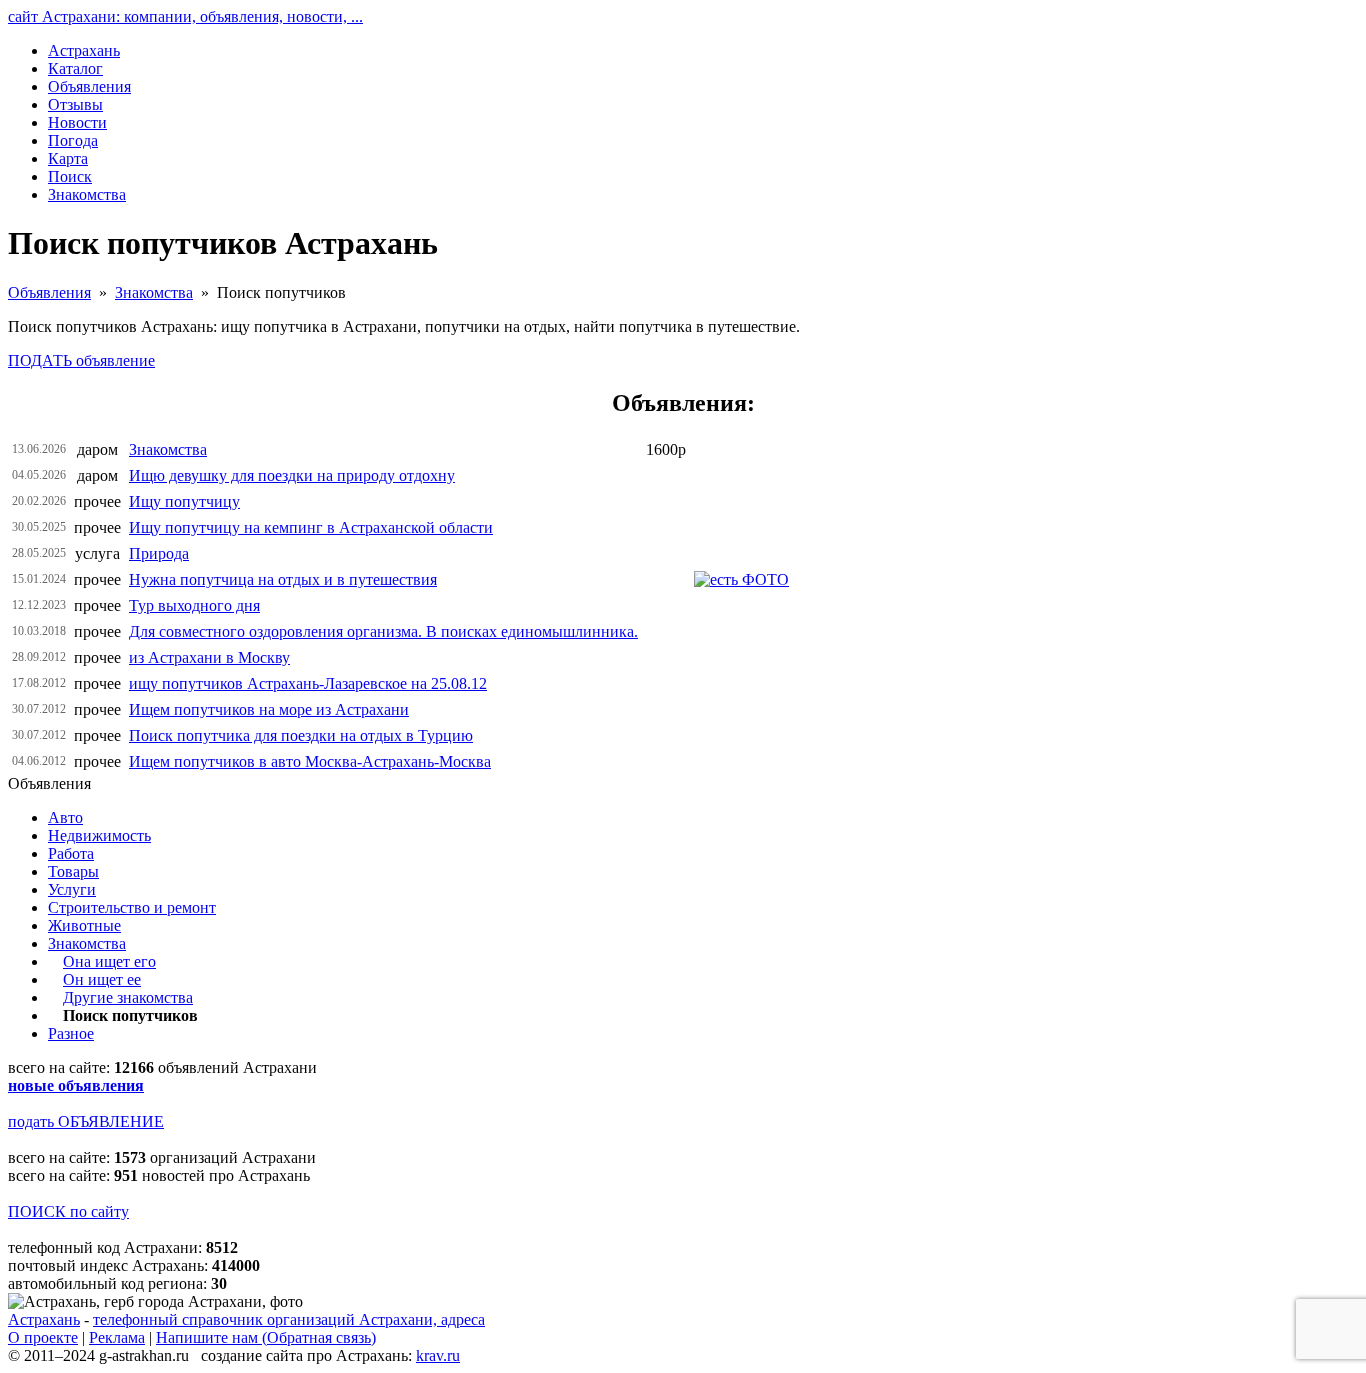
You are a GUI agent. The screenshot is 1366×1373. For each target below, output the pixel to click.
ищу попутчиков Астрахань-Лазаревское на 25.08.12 (308, 683)
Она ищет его (109, 961)
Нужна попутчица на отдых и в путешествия (283, 579)
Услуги (72, 889)
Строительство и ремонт (132, 907)
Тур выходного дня (194, 605)
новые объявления (76, 1085)
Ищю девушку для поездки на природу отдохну (292, 475)
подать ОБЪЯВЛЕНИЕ (86, 1121)
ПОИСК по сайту (68, 1211)
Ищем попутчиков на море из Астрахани (269, 709)
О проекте (43, 1337)
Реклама (117, 1337)
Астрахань (44, 1319)
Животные (84, 925)
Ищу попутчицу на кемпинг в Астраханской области (311, 527)
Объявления (49, 292)
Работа (71, 853)
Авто (65, 817)
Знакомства (154, 292)
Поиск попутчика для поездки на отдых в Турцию (301, 735)
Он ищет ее (102, 979)
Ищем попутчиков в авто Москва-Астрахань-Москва (310, 761)
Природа (159, 553)
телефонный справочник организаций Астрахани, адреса (289, 1319)
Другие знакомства (128, 997)
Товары (73, 871)
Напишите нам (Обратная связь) (266, 1337)
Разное (71, 1033)
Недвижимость (99, 835)
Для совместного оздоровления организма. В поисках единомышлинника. (383, 631)
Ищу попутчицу (184, 501)
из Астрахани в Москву (209, 657)
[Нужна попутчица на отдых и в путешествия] (741, 579)
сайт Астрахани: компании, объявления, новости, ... (185, 16)
